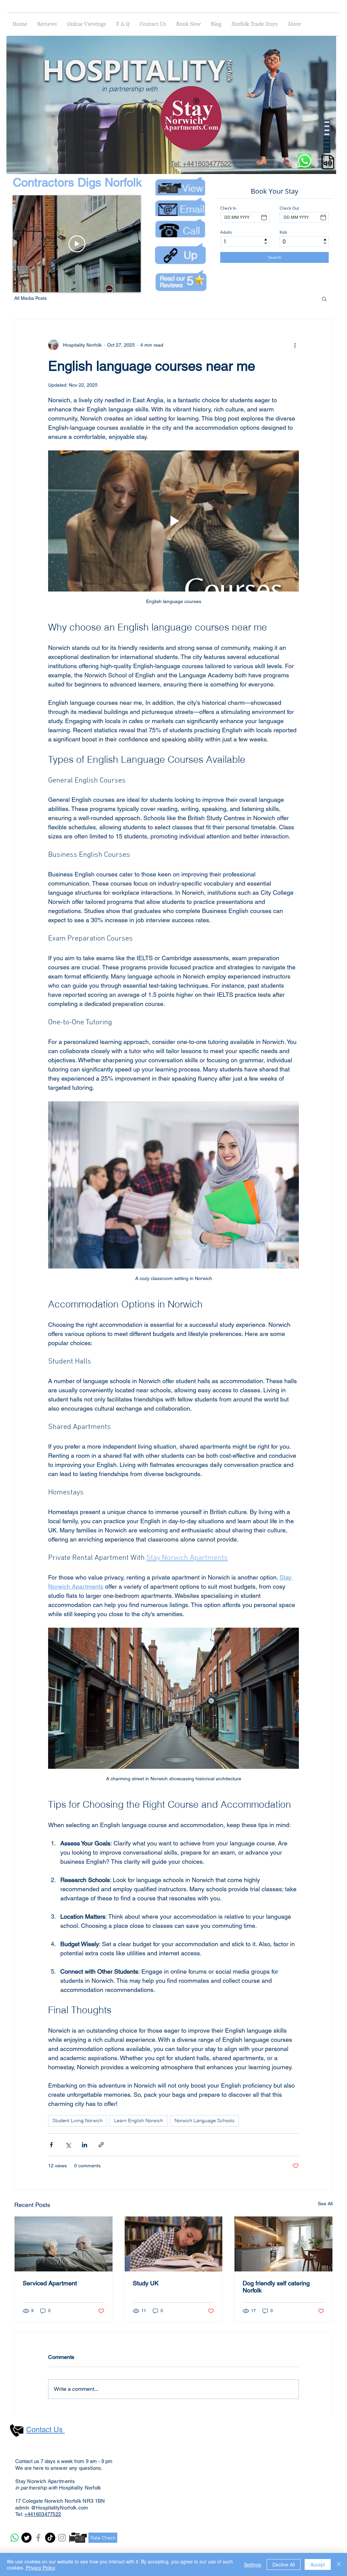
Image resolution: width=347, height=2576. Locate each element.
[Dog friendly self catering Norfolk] (283, 2244)
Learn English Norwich (139, 2120)
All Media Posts (30, 298)
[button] (328, 167)
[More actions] (295, 345)
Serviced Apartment (50, 2283)
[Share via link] (101, 2145)
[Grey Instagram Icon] (62, 2538)
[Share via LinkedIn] (85, 2145)
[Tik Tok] (50, 2538)
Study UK (146, 2283)
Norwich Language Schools (205, 2120)
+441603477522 (43, 2514)
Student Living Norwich (78, 2120)
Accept (318, 2564)
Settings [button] (253, 2564)
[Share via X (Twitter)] (68, 2145)
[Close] (339, 2564)
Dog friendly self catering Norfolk (276, 2287)
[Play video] (173, 521)
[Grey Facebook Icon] (38, 2538)
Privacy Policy (40, 2568)
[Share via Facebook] (51, 2145)
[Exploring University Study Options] (174, 2244)
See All (325, 2204)
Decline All (284, 2564)
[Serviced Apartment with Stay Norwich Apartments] (64, 2244)
